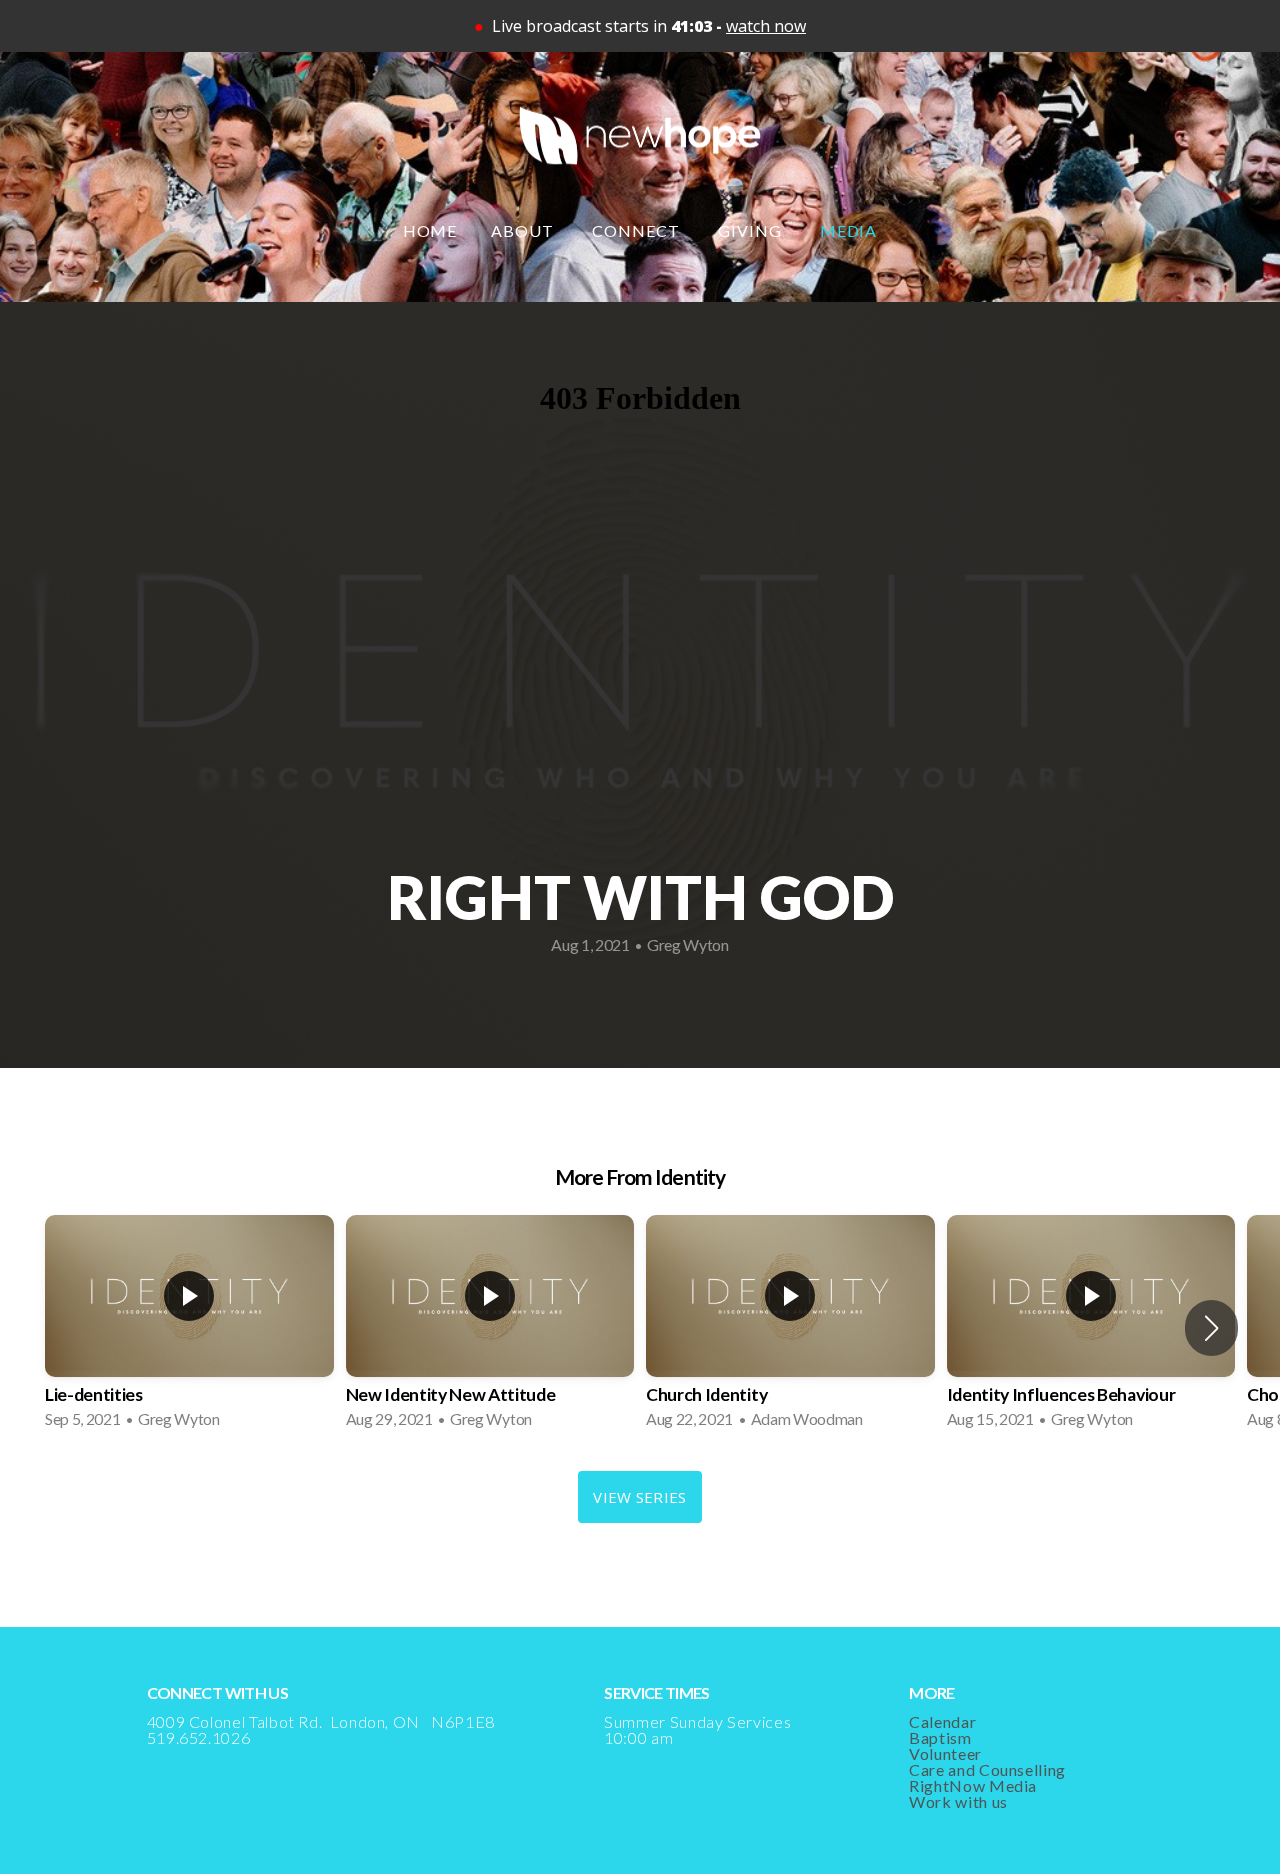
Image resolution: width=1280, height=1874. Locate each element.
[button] (1211, 1328)
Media (849, 230)
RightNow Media (973, 1785)
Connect (638, 230)
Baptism (940, 1737)
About (524, 230)
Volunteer (945, 1753)
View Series (639, 1497)
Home (430, 230)
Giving (752, 230)
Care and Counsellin (982, 1769)
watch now (766, 26)
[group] (189, 1328)
